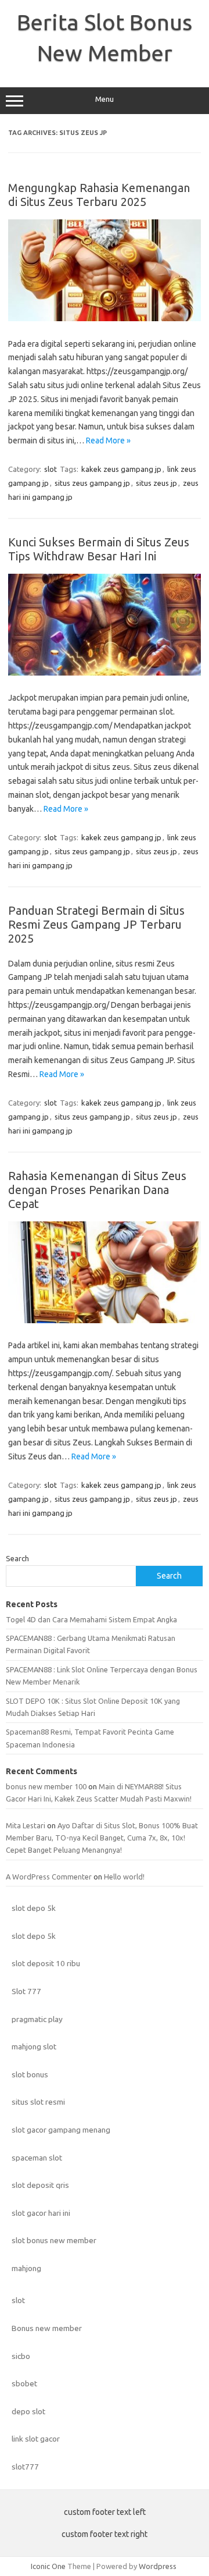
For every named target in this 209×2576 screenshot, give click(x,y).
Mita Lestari (26, 1825)
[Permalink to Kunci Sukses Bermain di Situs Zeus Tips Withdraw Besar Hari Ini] (105, 673)
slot (51, 469)
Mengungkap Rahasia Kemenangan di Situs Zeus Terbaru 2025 (99, 195)
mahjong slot (34, 2046)
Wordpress (158, 2566)
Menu (105, 99)
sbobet (24, 2383)
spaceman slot (37, 2158)
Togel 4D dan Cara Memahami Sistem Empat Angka (91, 1619)
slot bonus (30, 2074)
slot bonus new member (54, 2240)
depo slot (28, 2411)
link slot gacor (36, 2439)
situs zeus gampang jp (92, 483)
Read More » (108, 440)
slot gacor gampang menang (61, 2130)
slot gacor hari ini (41, 2213)
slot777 (25, 2467)
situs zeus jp (156, 483)
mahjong (26, 2268)
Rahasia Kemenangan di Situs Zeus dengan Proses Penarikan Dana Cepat (97, 1190)
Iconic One (48, 2566)
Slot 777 (26, 1991)
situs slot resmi (38, 2102)
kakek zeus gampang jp (121, 469)
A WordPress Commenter (49, 1877)
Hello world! (124, 1877)
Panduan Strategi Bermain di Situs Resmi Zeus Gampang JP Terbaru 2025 (96, 924)
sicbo (21, 2356)
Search (17, 1558)
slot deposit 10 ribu (46, 1963)
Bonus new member (47, 2328)
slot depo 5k (34, 1908)
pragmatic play (37, 2019)
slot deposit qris (40, 2185)
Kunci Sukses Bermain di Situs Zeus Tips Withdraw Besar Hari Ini (99, 549)
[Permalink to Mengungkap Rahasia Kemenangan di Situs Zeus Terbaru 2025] (105, 318)
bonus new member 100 (46, 1786)
